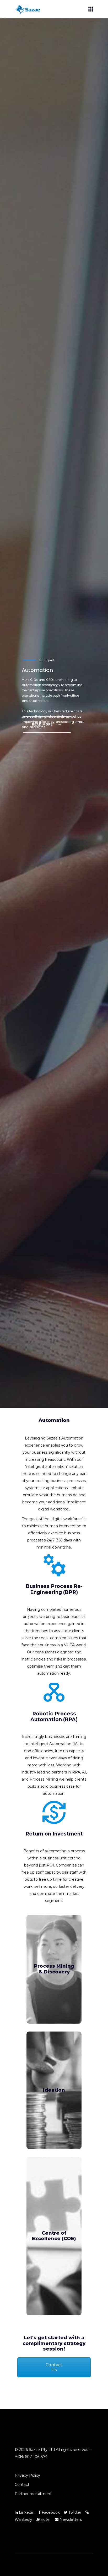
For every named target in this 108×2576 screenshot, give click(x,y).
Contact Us (54, 2367)
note (45, 2520)
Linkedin (26, 2512)
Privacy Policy (27, 2475)
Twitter (74, 2512)
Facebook (50, 2512)
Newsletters (70, 2520)
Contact (22, 2485)
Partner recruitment (33, 2494)
